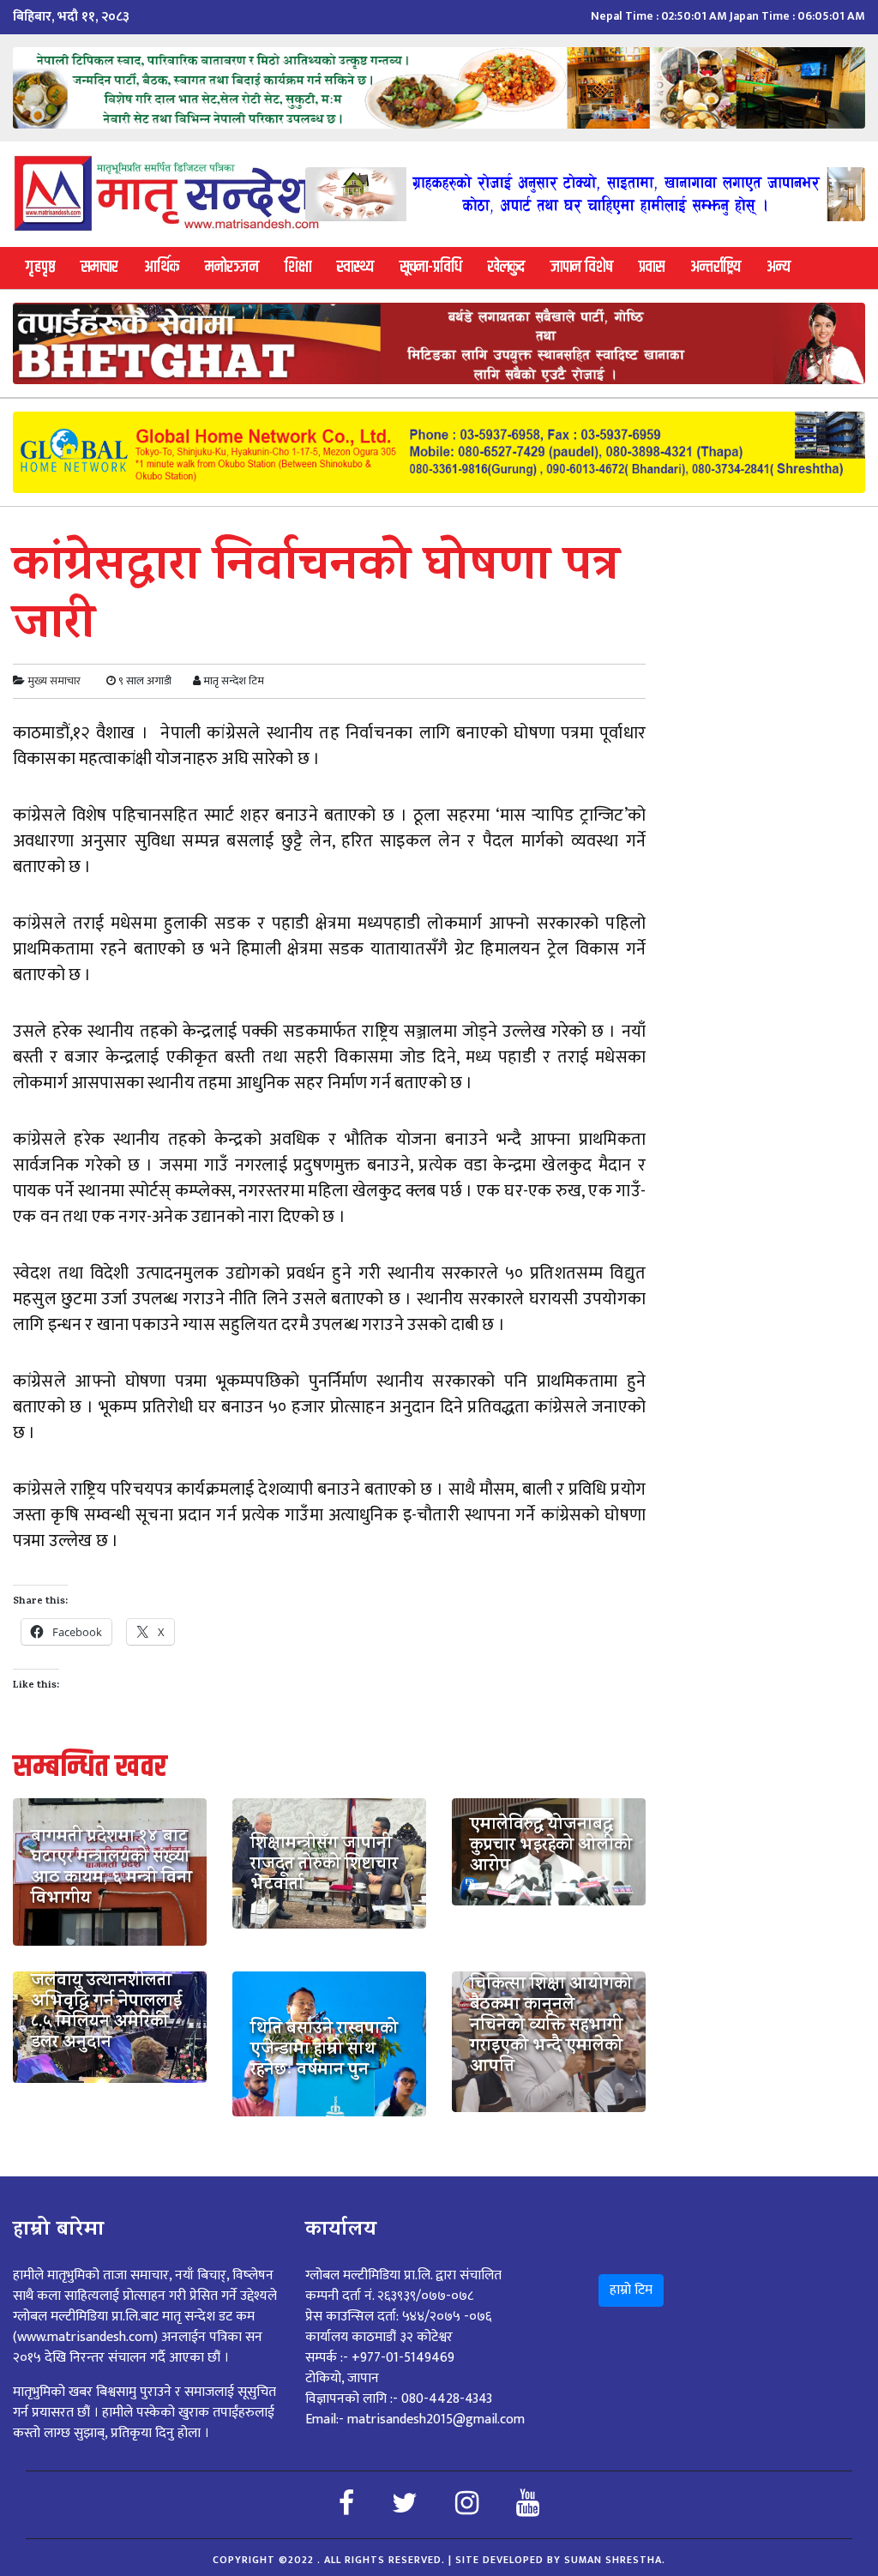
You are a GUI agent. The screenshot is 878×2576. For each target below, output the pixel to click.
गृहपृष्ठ (40, 267)
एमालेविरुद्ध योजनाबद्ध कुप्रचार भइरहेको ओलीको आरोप (551, 1847)
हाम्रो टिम (631, 2290)
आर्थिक (162, 267)
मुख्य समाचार (54, 681)
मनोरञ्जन (232, 267)
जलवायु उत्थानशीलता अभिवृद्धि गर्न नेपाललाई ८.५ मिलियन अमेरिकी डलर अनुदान (106, 2013)
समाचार (99, 267)
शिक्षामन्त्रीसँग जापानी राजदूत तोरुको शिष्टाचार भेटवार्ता (324, 1866)
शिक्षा (298, 267)
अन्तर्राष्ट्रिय (716, 267)
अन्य (779, 267)
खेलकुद (506, 267)
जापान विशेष (582, 267)
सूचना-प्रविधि (431, 267)
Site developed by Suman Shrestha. (560, 2560)
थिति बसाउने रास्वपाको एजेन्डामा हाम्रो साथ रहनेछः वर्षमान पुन (324, 2051)
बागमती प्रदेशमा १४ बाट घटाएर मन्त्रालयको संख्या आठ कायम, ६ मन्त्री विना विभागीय (111, 1869)
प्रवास (652, 267)
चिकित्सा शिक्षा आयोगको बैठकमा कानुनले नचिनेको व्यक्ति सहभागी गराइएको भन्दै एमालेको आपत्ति (551, 2027)
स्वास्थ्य (355, 267)
